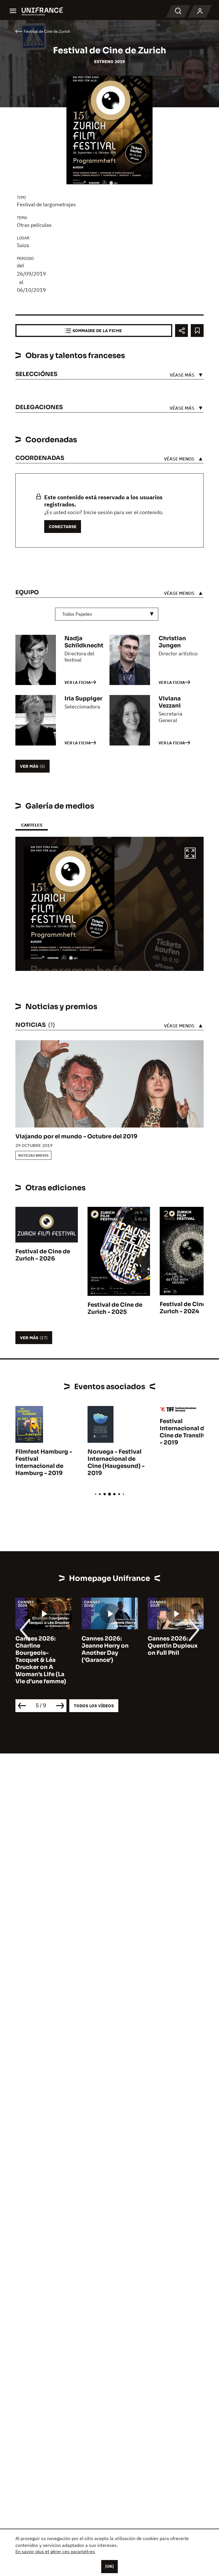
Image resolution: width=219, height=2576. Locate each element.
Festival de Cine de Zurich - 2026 (43, 1255)
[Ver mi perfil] (200, 11)
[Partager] (182, 331)
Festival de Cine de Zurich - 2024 (187, 1308)
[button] (190, 854)
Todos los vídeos (94, 1706)
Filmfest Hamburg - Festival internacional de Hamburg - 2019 (44, 1462)
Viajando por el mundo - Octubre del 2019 (76, 1137)
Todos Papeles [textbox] (77, 614)
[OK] (109, 2566)
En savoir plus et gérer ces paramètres (55, 2551)
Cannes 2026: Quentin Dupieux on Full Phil (173, 1646)
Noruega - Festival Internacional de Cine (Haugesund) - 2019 (116, 1462)
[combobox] (107, 614)
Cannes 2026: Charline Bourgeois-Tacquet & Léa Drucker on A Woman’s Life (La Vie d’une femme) (41, 1660)
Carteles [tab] (32, 825)
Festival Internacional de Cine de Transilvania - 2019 (189, 1432)
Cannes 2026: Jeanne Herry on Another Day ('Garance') (105, 1649)
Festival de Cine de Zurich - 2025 (115, 1308)
